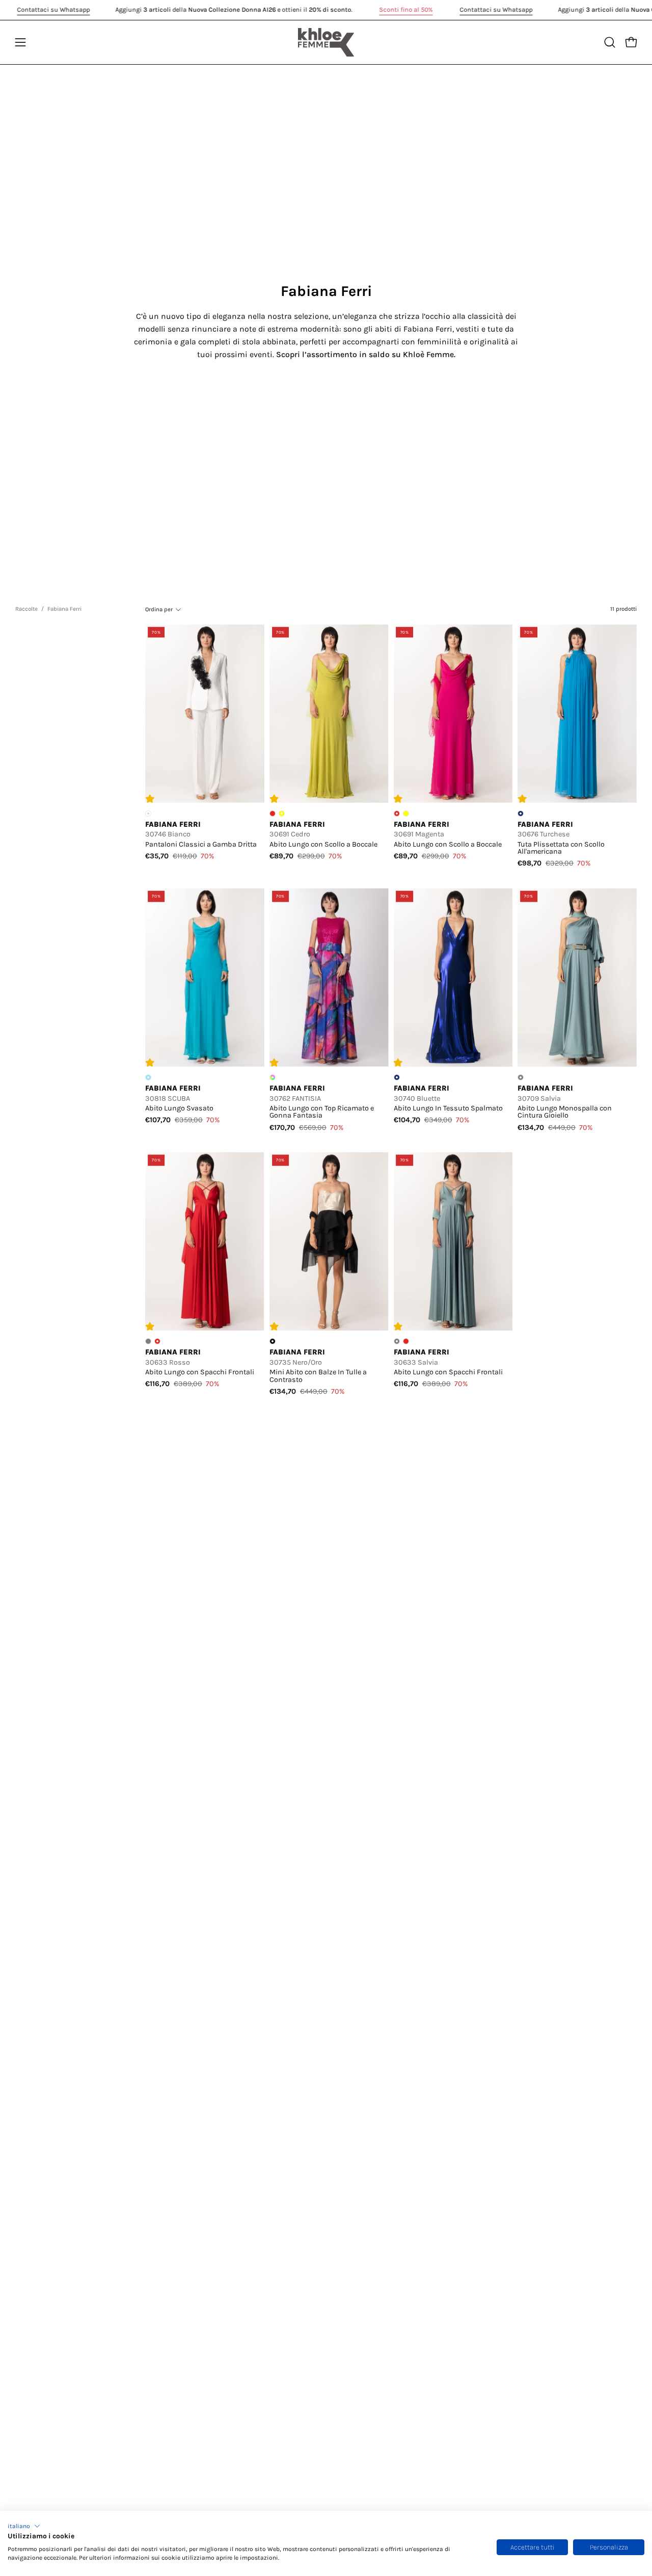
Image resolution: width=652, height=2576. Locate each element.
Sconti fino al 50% (406, 9)
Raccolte (26, 609)
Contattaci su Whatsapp (53, 9)
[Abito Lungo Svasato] (205, 978)
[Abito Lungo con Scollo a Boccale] (329, 713)
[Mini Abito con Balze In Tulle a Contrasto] (329, 1242)
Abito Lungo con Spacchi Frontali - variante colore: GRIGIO (148, 1341)
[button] (24, 2526)
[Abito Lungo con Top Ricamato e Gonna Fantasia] (329, 978)
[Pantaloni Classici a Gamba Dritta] (205, 713)
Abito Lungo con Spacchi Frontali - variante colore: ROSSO (406, 1341)
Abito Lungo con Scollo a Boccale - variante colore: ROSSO (273, 814)
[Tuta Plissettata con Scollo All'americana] (577, 713)
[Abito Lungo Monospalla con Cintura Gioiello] (577, 978)
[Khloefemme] (326, 42)
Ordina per (159, 609)
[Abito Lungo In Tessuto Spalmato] (453, 978)
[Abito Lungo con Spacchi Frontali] (205, 1242)
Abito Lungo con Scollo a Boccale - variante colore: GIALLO (406, 814)
